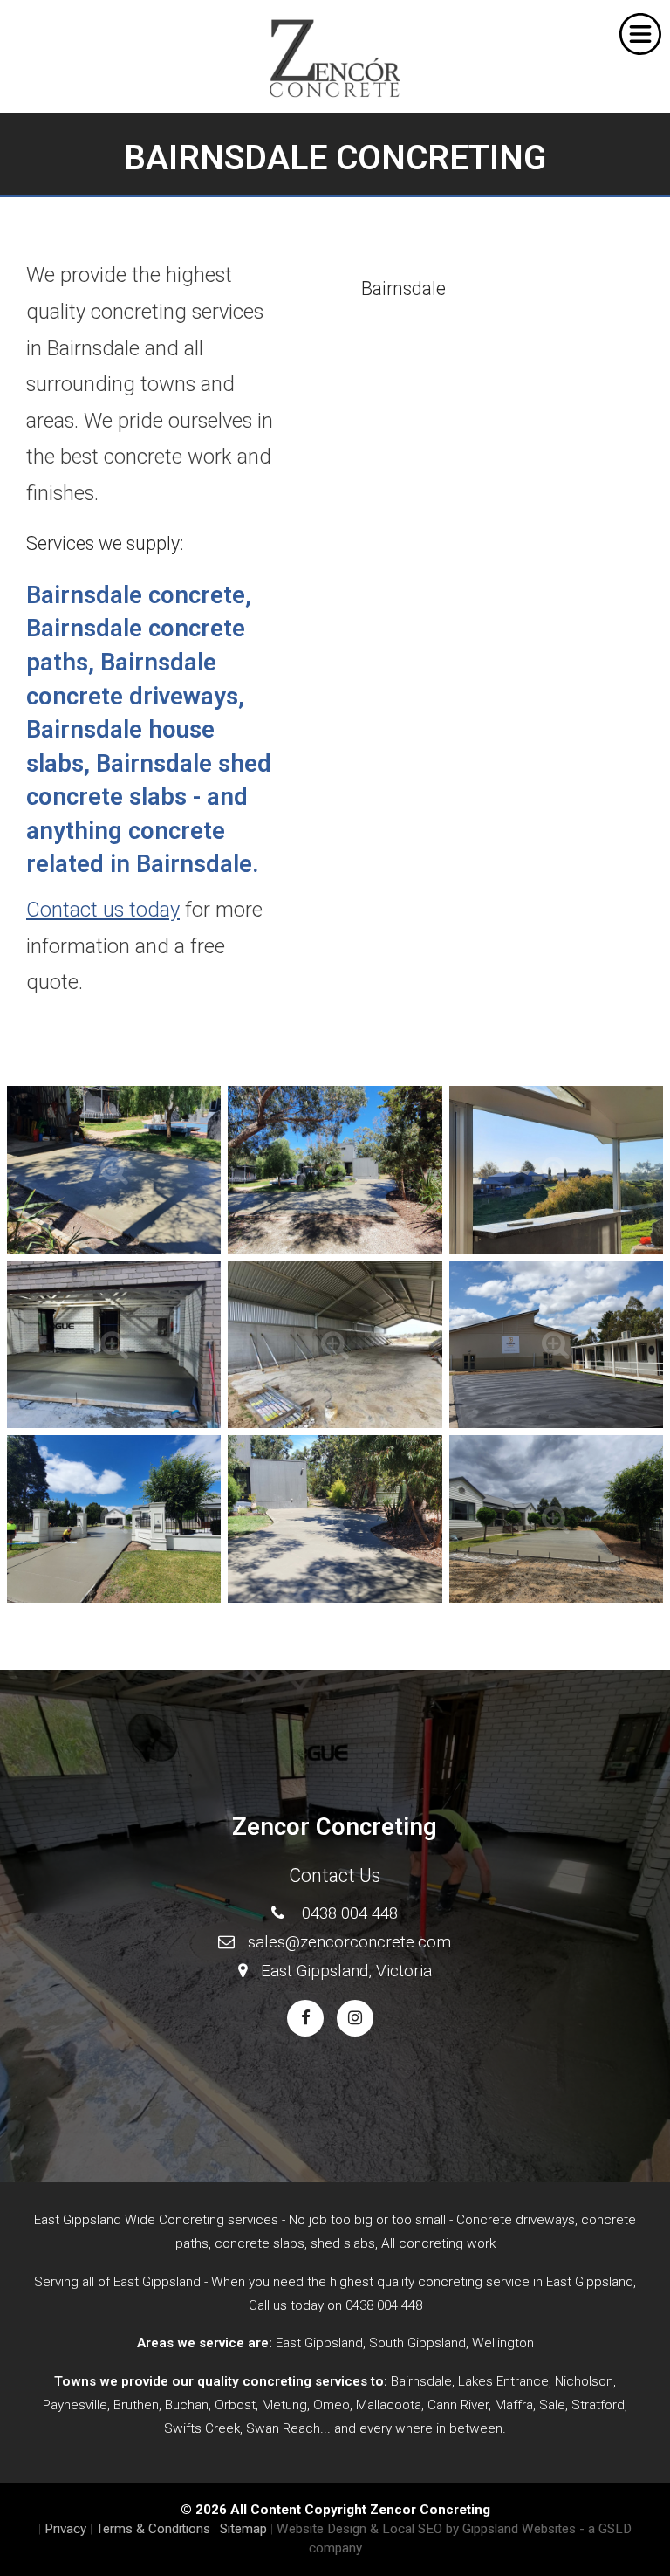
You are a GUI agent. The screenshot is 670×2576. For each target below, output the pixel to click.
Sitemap (243, 2529)
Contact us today (103, 910)
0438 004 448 (350, 1913)
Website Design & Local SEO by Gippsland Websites (426, 2529)
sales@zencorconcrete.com (349, 1942)
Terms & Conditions (153, 2529)
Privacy (65, 2529)
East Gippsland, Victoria (346, 1971)
